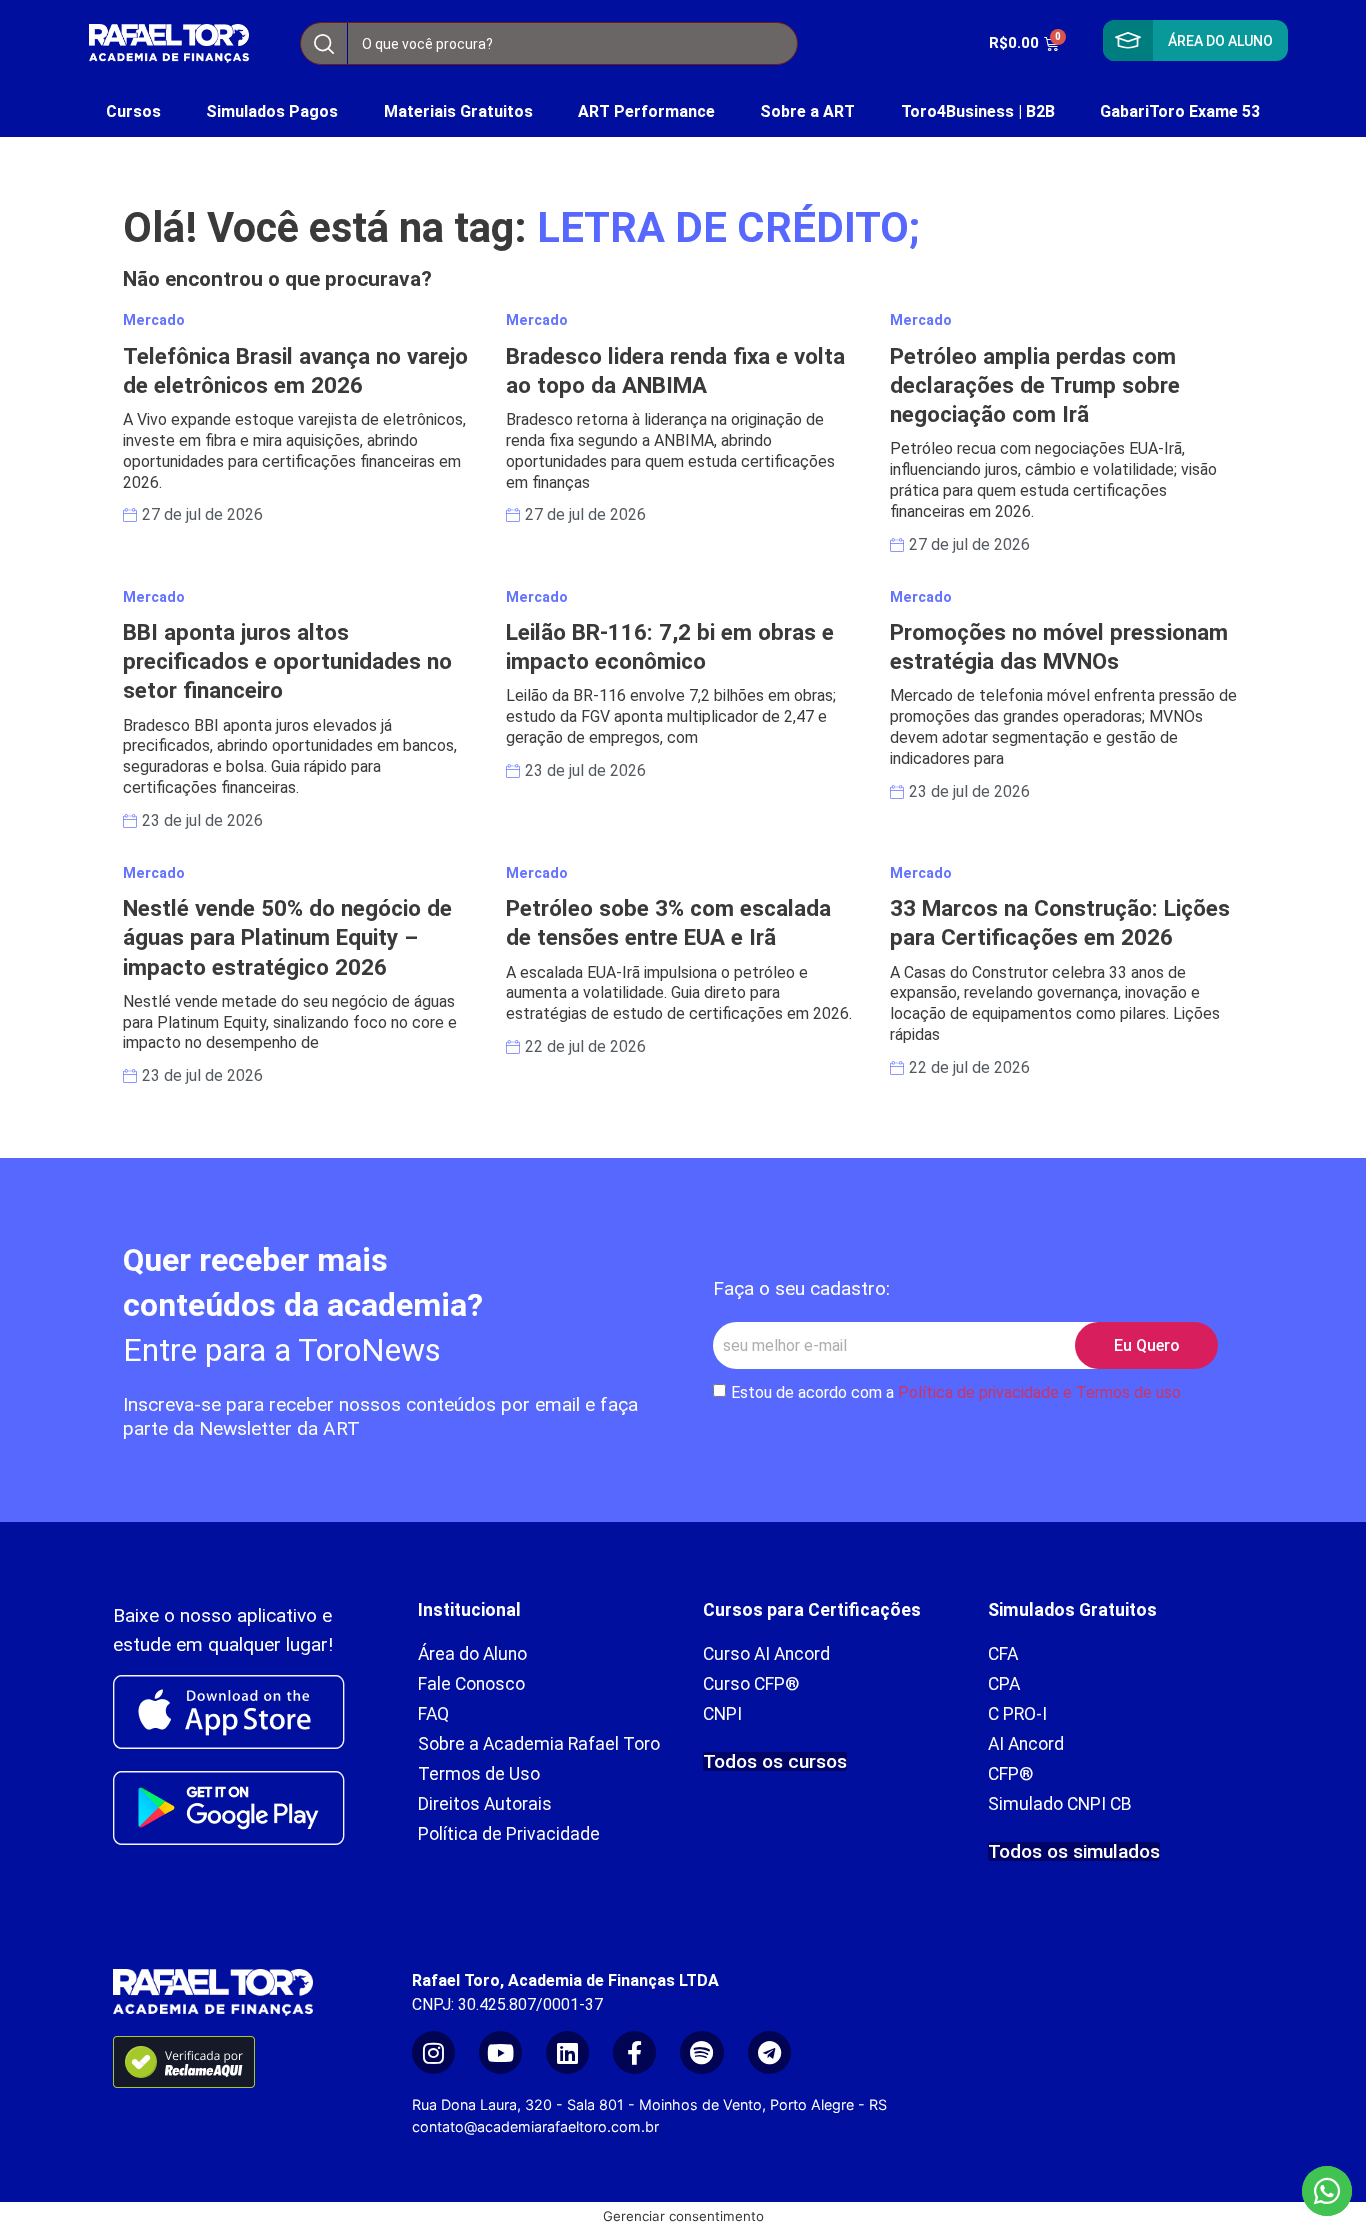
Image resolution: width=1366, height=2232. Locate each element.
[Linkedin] (567, 2052)
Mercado (154, 320)
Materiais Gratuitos (458, 111)
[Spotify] (701, 2052)
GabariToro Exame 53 (1180, 111)
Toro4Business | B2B (978, 111)
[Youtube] (500, 2052)
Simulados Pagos (272, 111)
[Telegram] (769, 2052)
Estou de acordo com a (956, 1392)
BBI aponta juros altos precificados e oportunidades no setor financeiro (287, 661)
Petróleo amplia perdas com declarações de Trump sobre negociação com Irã (1035, 385)
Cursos (133, 111)
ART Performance (646, 111)
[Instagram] (433, 2052)
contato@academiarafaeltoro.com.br (535, 2126)
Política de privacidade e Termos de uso (1039, 1392)
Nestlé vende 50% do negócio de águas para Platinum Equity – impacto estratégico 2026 (287, 937)
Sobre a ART (807, 111)
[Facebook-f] (634, 2052)
